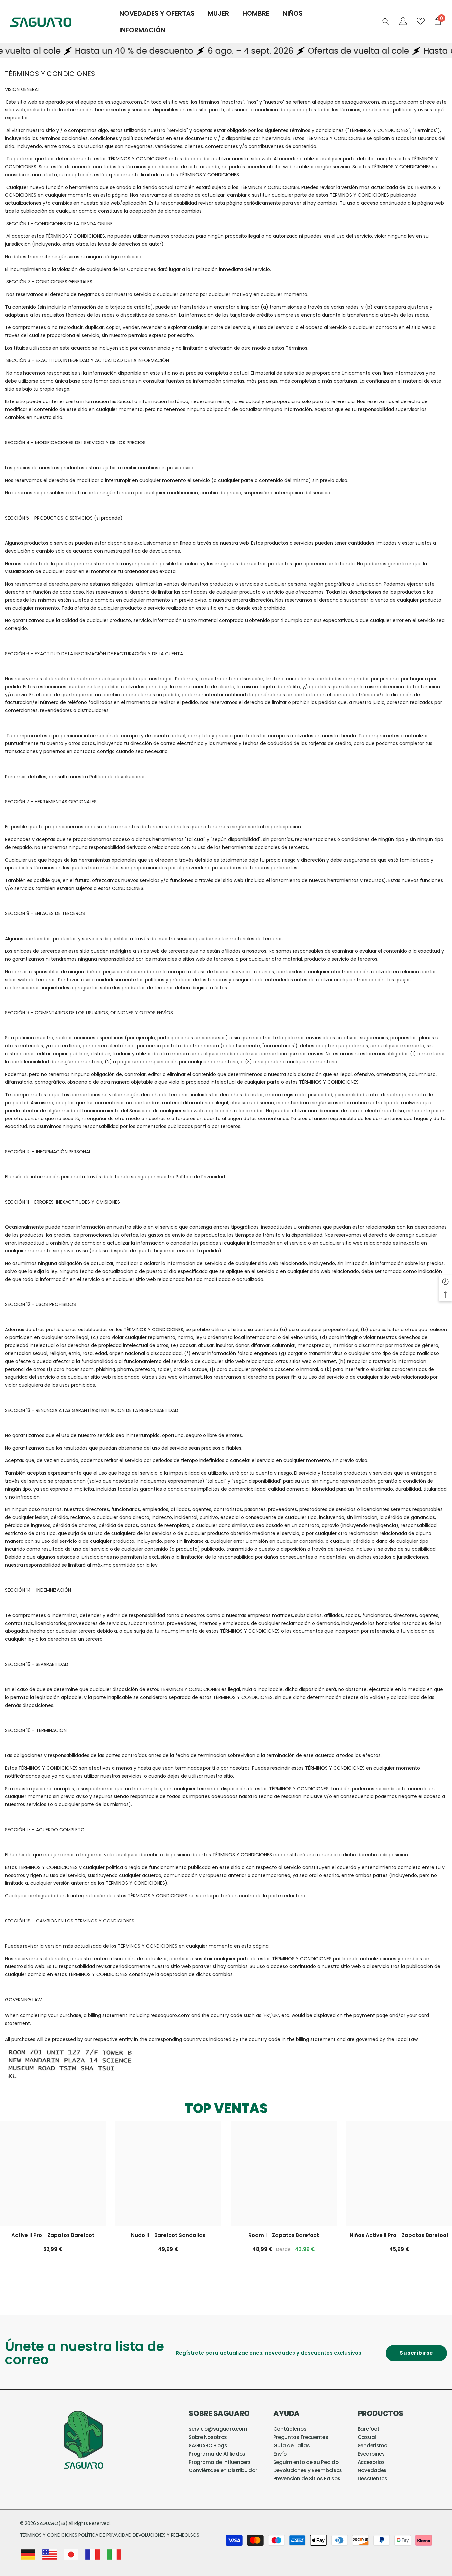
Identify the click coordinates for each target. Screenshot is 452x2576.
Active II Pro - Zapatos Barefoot (53, 2235)
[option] (168, 2193)
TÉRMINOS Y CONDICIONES (49, 2522)
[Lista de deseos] (421, 21)
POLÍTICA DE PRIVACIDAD (105, 2522)
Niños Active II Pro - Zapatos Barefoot (399, 2235)
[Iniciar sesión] (403, 21)
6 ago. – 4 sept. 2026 (181, 51)
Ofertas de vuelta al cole (289, 51)
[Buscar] (386, 21)
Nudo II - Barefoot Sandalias (168, 2235)
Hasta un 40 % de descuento (65, 51)
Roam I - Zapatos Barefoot (284, 2235)
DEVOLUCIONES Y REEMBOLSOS (166, 2522)
